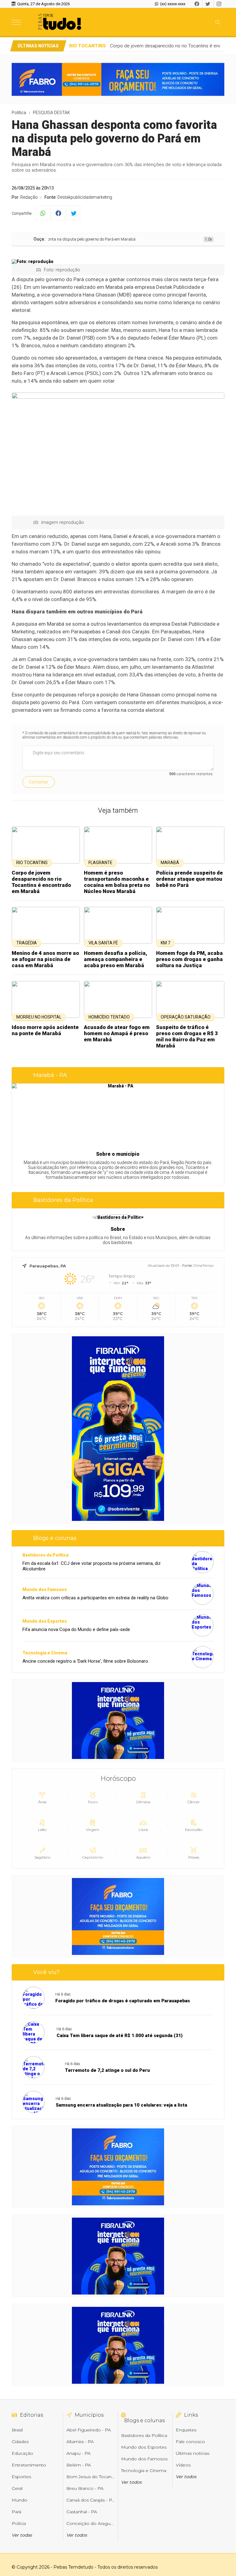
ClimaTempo (203, 1266)
